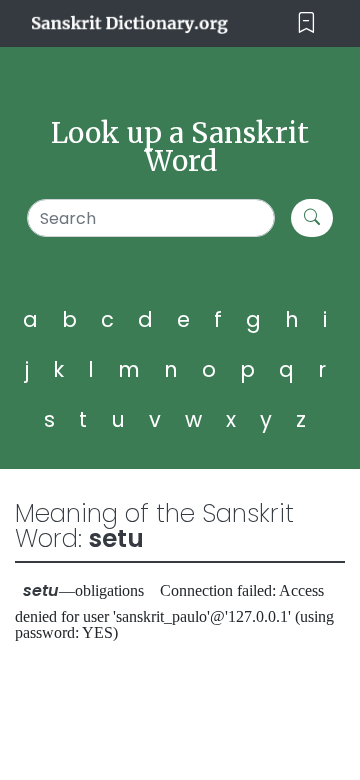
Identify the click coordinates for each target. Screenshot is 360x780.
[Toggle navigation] (306, 23)
